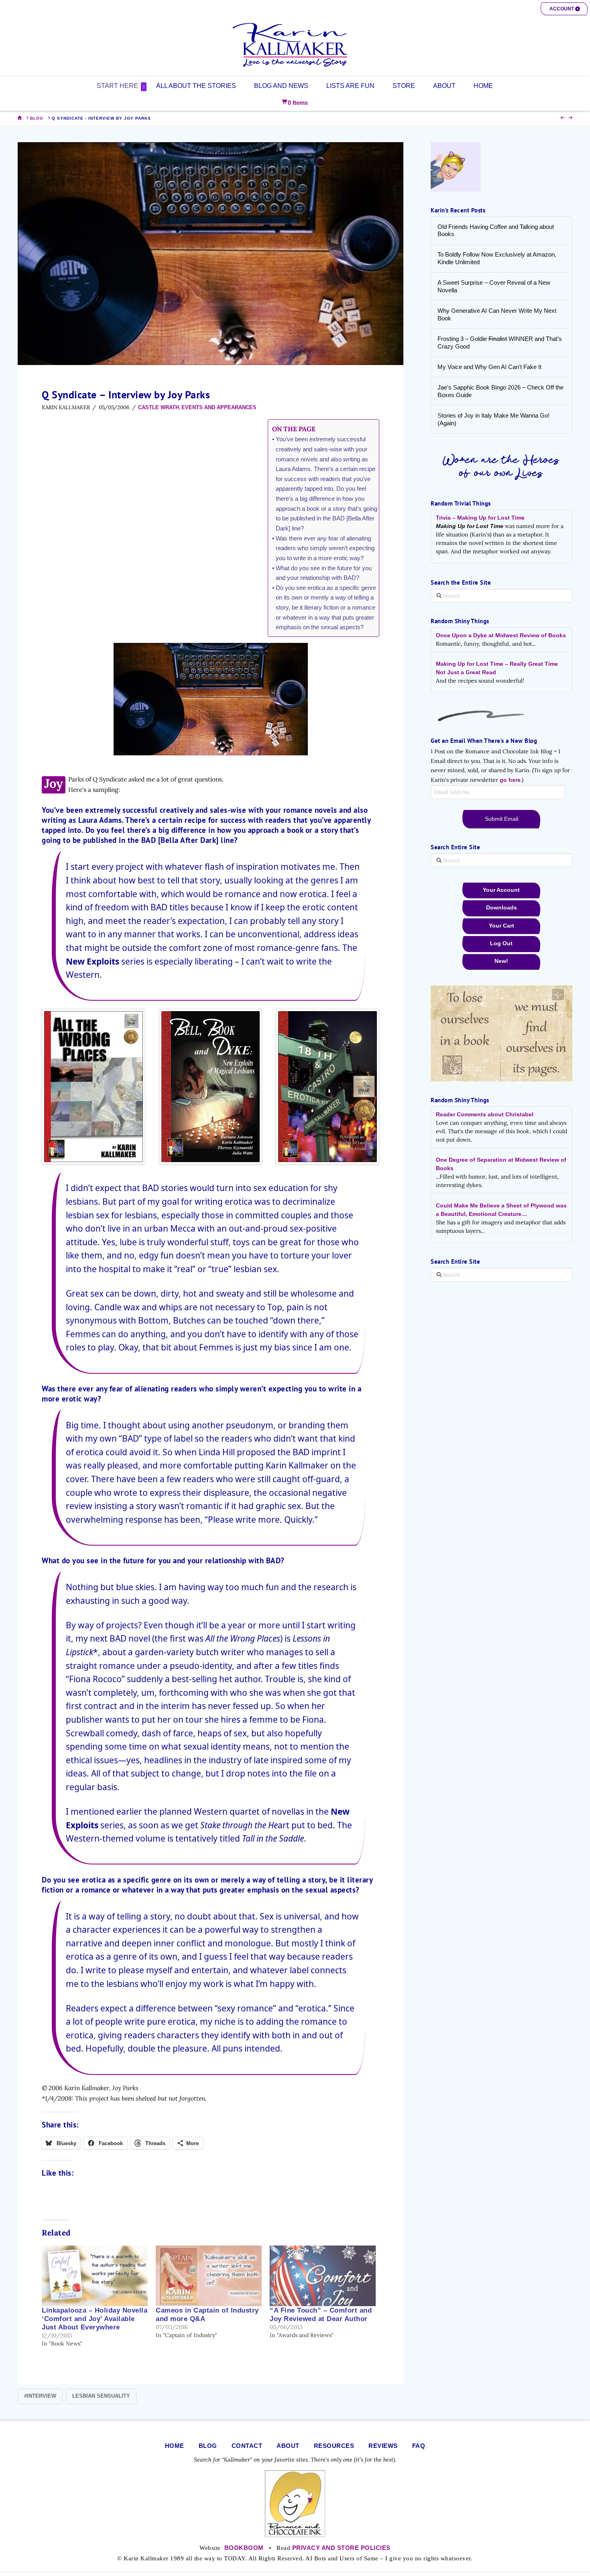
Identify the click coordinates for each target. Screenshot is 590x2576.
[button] (564, 9)
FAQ (419, 2446)
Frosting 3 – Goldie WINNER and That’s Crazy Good (500, 343)
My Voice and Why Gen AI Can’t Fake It (489, 367)
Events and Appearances (219, 407)
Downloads (501, 908)
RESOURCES (334, 2446)
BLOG (208, 2446)
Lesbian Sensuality (101, 2396)
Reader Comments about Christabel (485, 1114)
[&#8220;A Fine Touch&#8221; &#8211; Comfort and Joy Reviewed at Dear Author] (323, 2276)
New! (501, 961)
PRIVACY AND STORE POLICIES (341, 2548)
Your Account (501, 890)
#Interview (40, 2396)
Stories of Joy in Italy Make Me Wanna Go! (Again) (493, 419)
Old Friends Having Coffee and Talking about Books (496, 230)
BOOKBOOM (244, 2548)
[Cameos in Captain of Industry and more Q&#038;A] (209, 2276)
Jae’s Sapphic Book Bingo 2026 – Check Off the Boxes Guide (500, 391)
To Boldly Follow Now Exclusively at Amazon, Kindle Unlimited (497, 258)
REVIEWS (383, 2446)
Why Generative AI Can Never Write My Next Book (497, 314)
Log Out (501, 943)
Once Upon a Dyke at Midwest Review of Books (501, 635)
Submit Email (501, 819)
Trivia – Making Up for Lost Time (480, 518)
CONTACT (247, 2446)
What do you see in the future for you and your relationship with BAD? (324, 573)
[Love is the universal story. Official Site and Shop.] (295, 45)
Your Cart (501, 926)
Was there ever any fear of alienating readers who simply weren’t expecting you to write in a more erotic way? (325, 548)
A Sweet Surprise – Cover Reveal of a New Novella (494, 286)
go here (510, 780)
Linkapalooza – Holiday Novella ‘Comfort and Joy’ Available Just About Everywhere (95, 2319)
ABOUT (288, 2446)
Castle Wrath (159, 407)
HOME (175, 2446)
